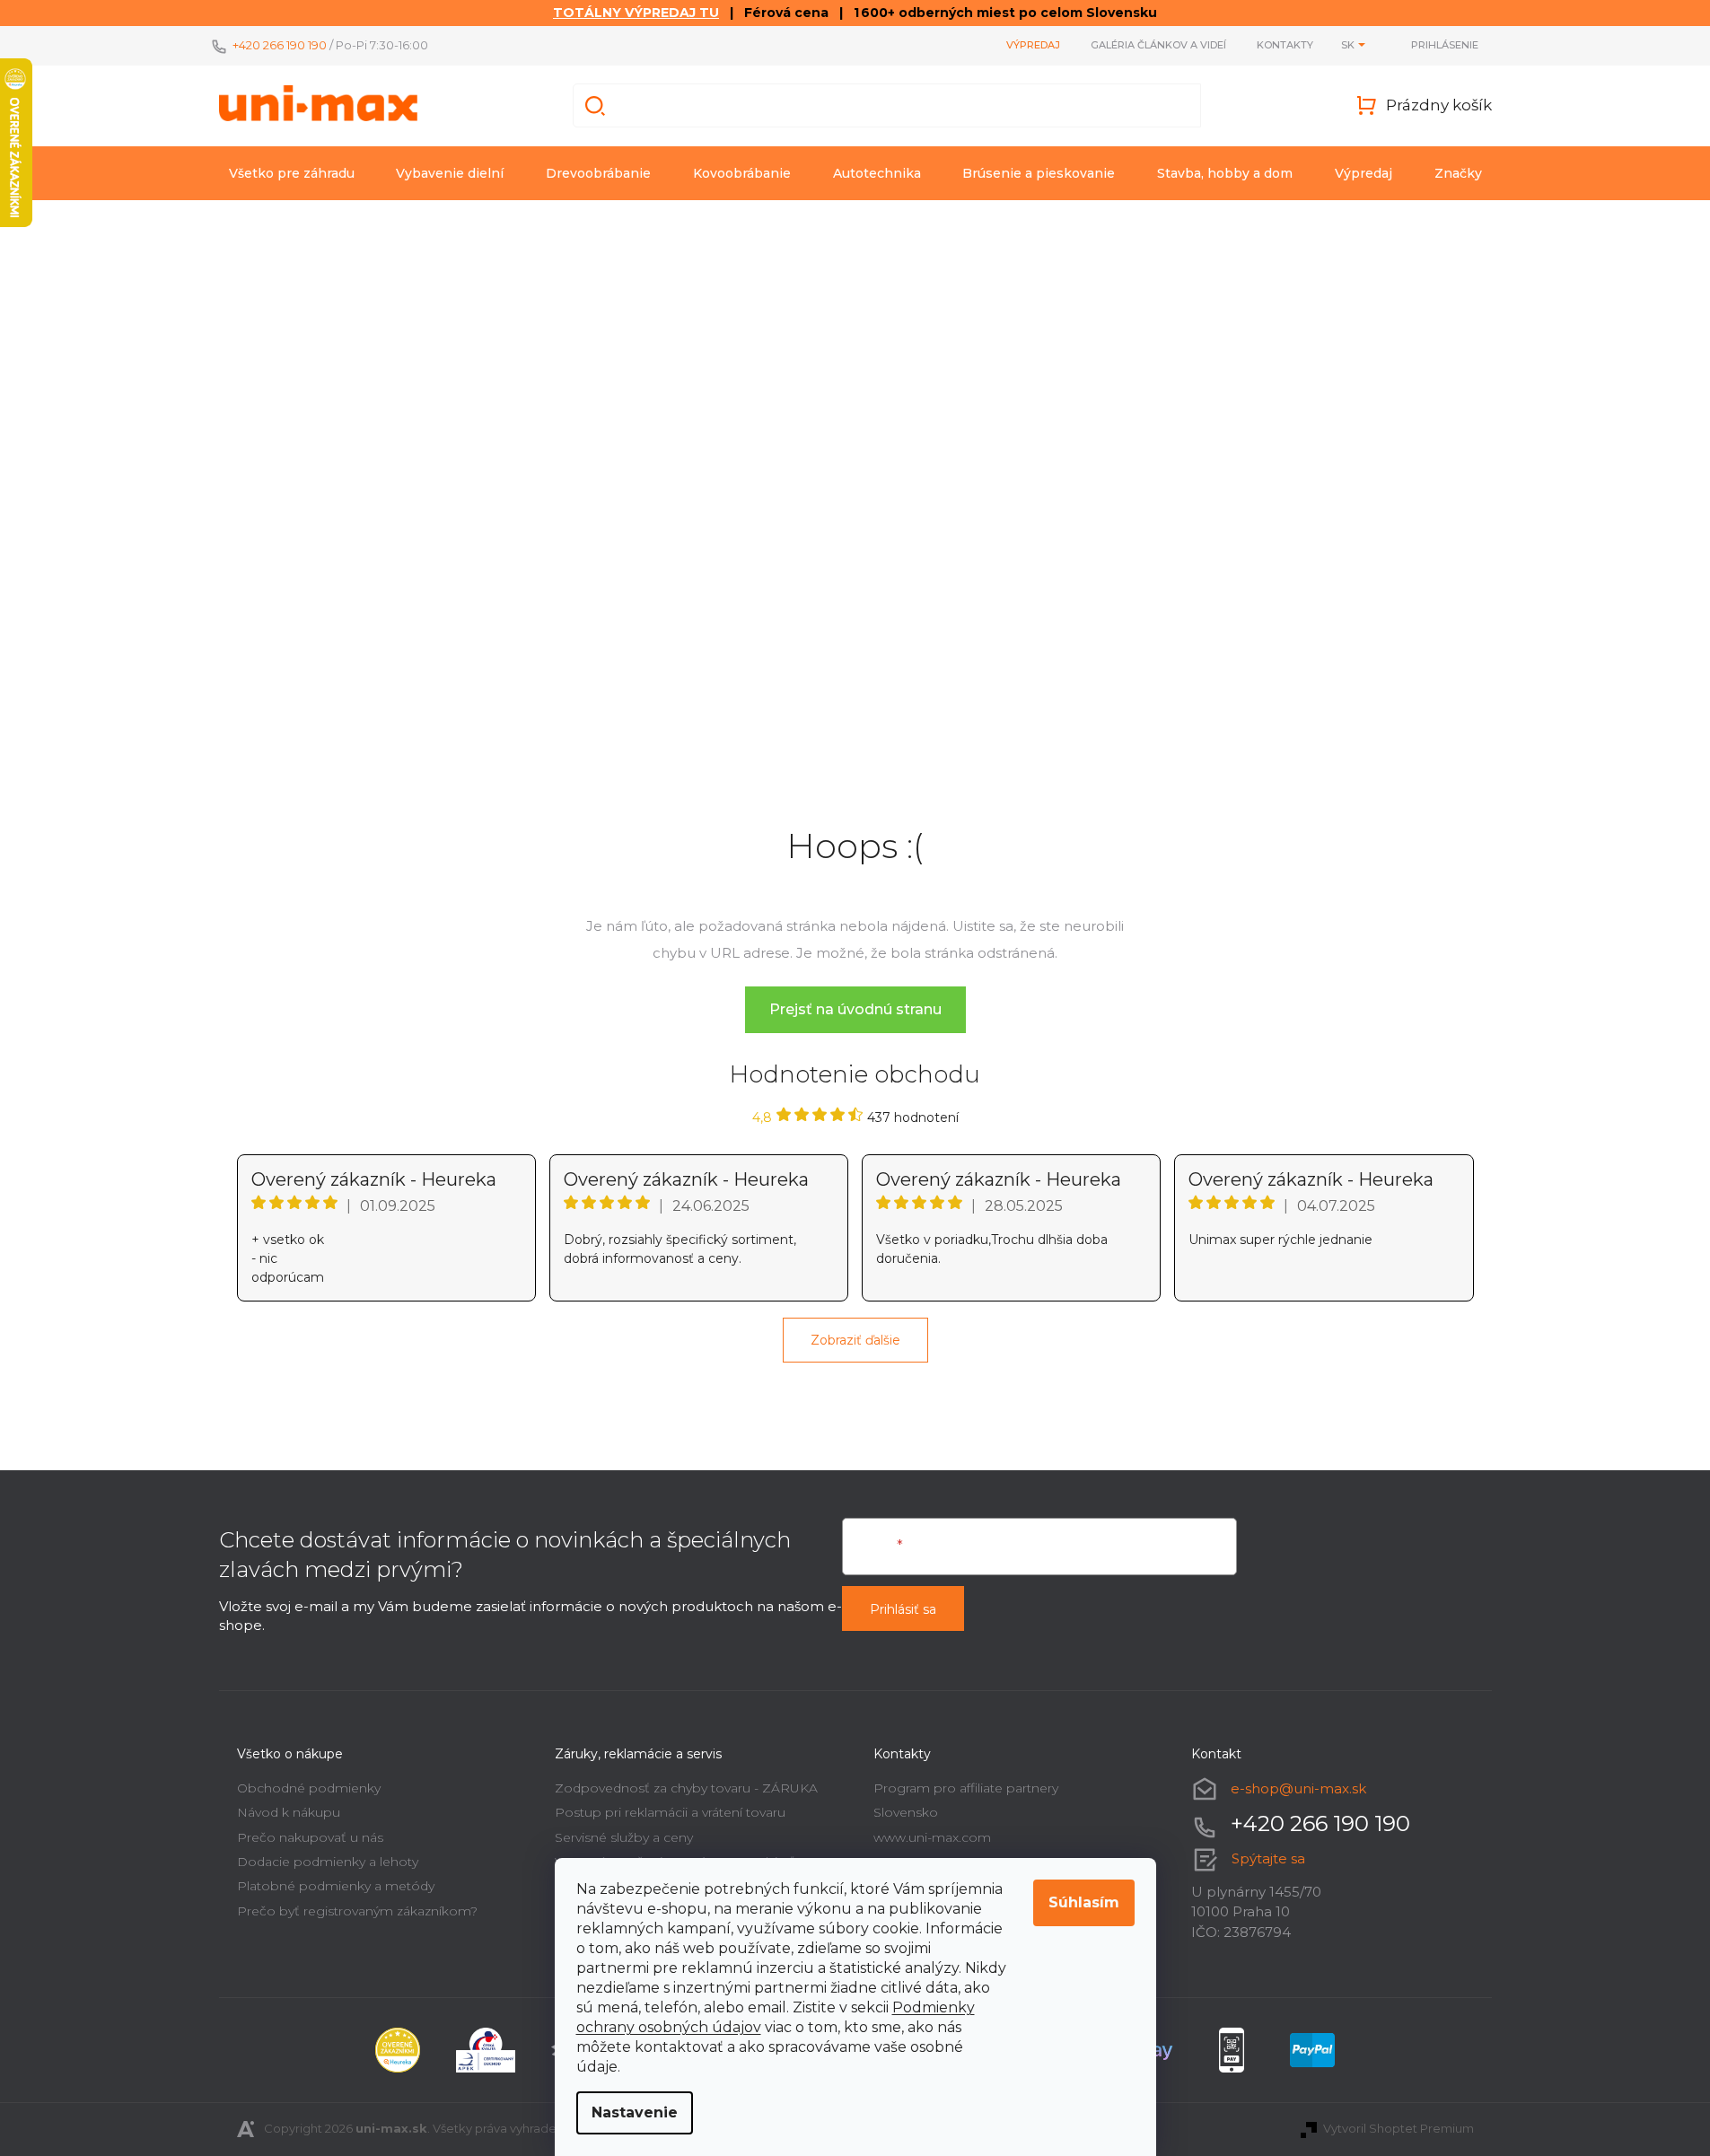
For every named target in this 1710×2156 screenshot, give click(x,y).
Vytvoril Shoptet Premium (1399, 2128)
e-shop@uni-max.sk (1298, 1788)
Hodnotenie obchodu (855, 1074)
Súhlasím (1084, 1902)
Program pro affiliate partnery (966, 1788)
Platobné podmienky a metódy (336, 1886)
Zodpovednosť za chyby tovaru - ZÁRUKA (686, 1788)
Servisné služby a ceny (624, 1837)
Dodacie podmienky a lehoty (328, 1862)
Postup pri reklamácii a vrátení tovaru (670, 1812)
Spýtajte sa (1268, 1858)
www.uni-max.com (932, 1837)
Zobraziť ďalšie (855, 1340)
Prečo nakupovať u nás (310, 1837)
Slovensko (906, 1812)
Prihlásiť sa (903, 1609)
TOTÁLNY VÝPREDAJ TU (636, 13)
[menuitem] (292, 173)
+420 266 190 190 (280, 45)
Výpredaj (1033, 45)
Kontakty (1285, 45)
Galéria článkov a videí (1158, 45)
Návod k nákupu (289, 1812)
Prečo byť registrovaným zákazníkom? (357, 1911)
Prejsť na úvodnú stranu (855, 1009)
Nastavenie (635, 2112)
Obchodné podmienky (309, 1788)
